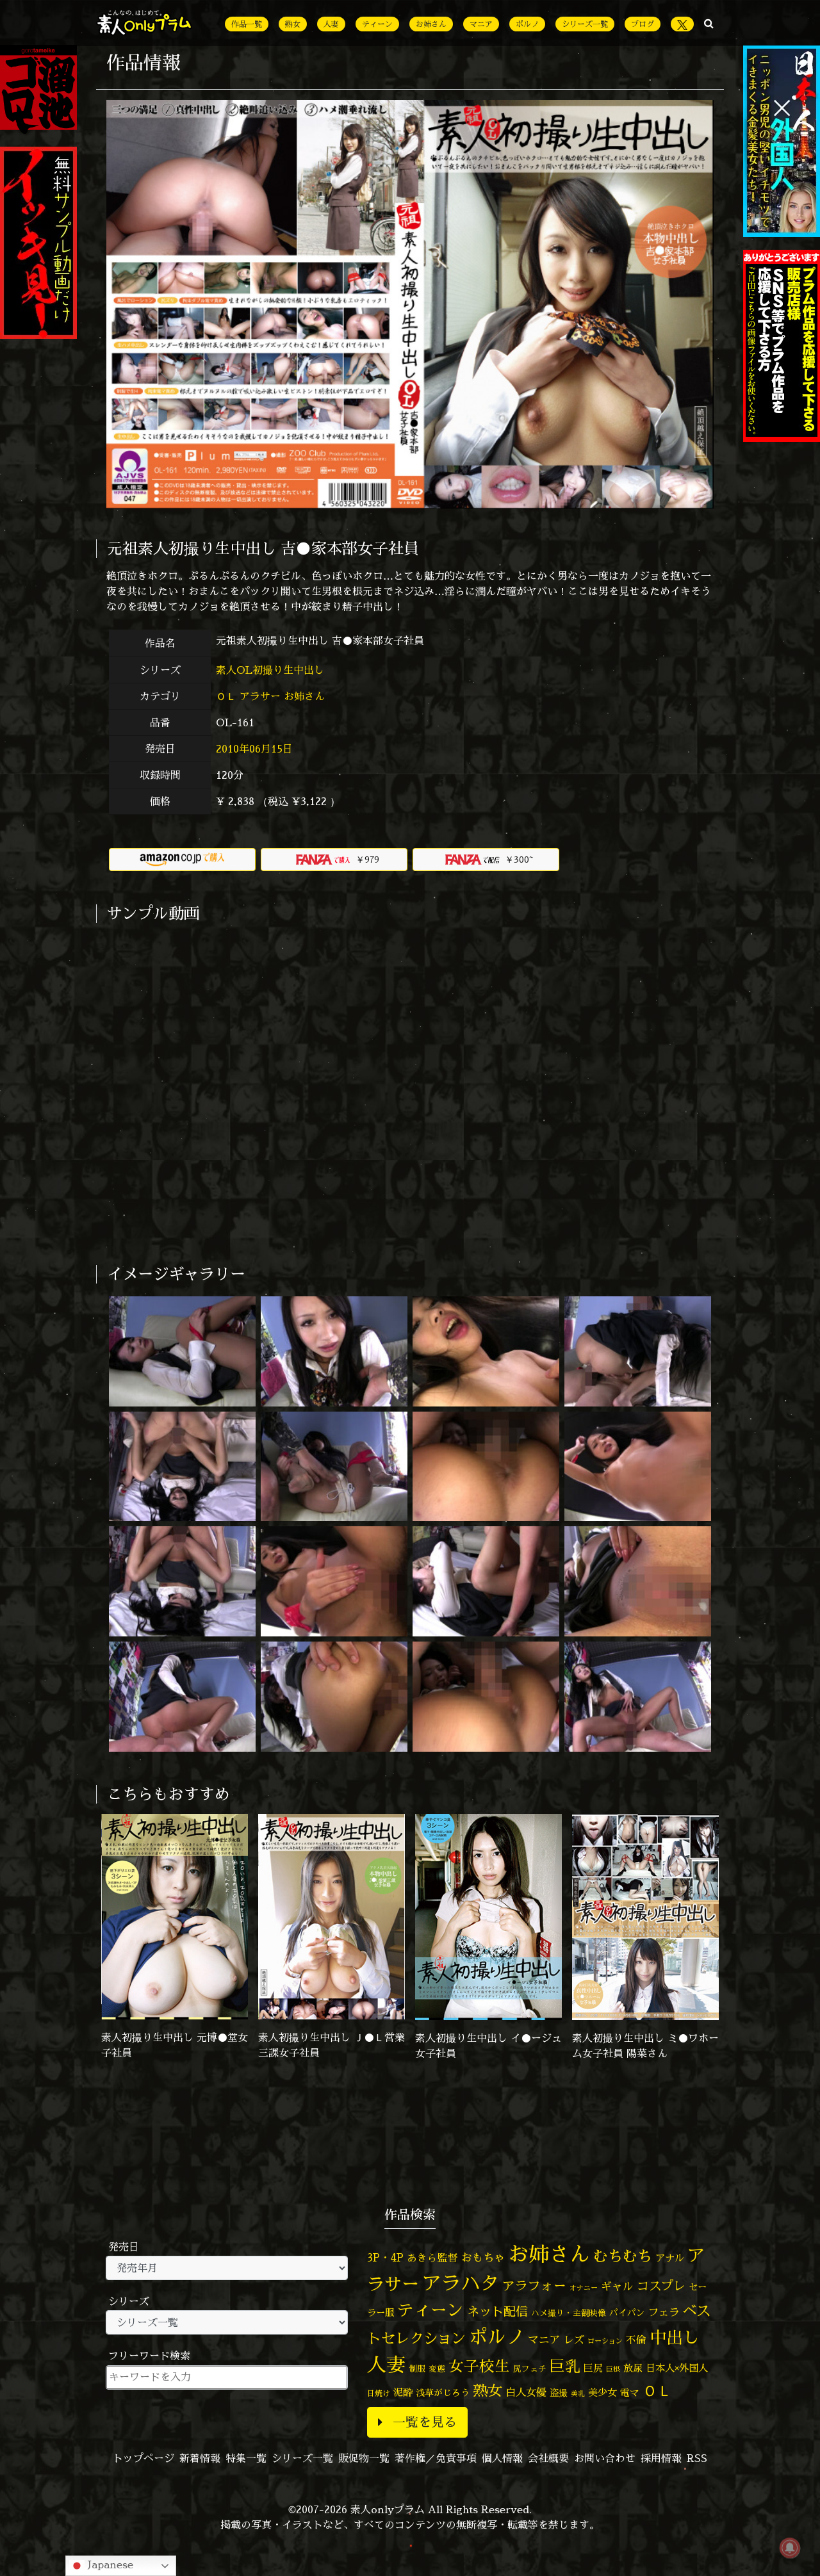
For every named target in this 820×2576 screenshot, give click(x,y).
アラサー (260, 696)
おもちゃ (483, 2257)
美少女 (603, 2393)
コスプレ (661, 2286)
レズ (574, 2340)
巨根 (613, 2369)
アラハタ (461, 2283)
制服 (417, 2368)
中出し (675, 2337)
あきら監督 (432, 2258)
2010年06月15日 (254, 749)
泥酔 (403, 2393)
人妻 (331, 24)
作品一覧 (247, 24)
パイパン (627, 2312)
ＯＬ (226, 696)
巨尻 (593, 2368)
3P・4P (385, 2257)
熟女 (293, 24)
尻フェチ (530, 2369)
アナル (670, 2258)
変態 (437, 2368)
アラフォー (534, 2286)
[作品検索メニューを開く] (709, 23)
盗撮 (559, 2393)
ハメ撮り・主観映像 (569, 2313)
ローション (605, 2341)
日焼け (379, 2393)
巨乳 (565, 2366)
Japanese (109, 2564)
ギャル (617, 2286)
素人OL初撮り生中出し (272, 670)
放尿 (633, 2368)
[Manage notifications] (790, 2548)
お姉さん (431, 24)
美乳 (578, 2393)
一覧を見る (425, 2422)
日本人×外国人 (677, 2368)
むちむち (623, 2256)
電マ (630, 2393)
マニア (481, 24)
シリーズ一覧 (585, 24)
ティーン (377, 24)
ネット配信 (497, 2311)
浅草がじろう (443, 2393)
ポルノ (527, 24)
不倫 (636, 2340)
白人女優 (526, 2392)
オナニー (584, 2287)
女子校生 (479, 2366)
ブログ (643, 24)
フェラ (664, 2312)
